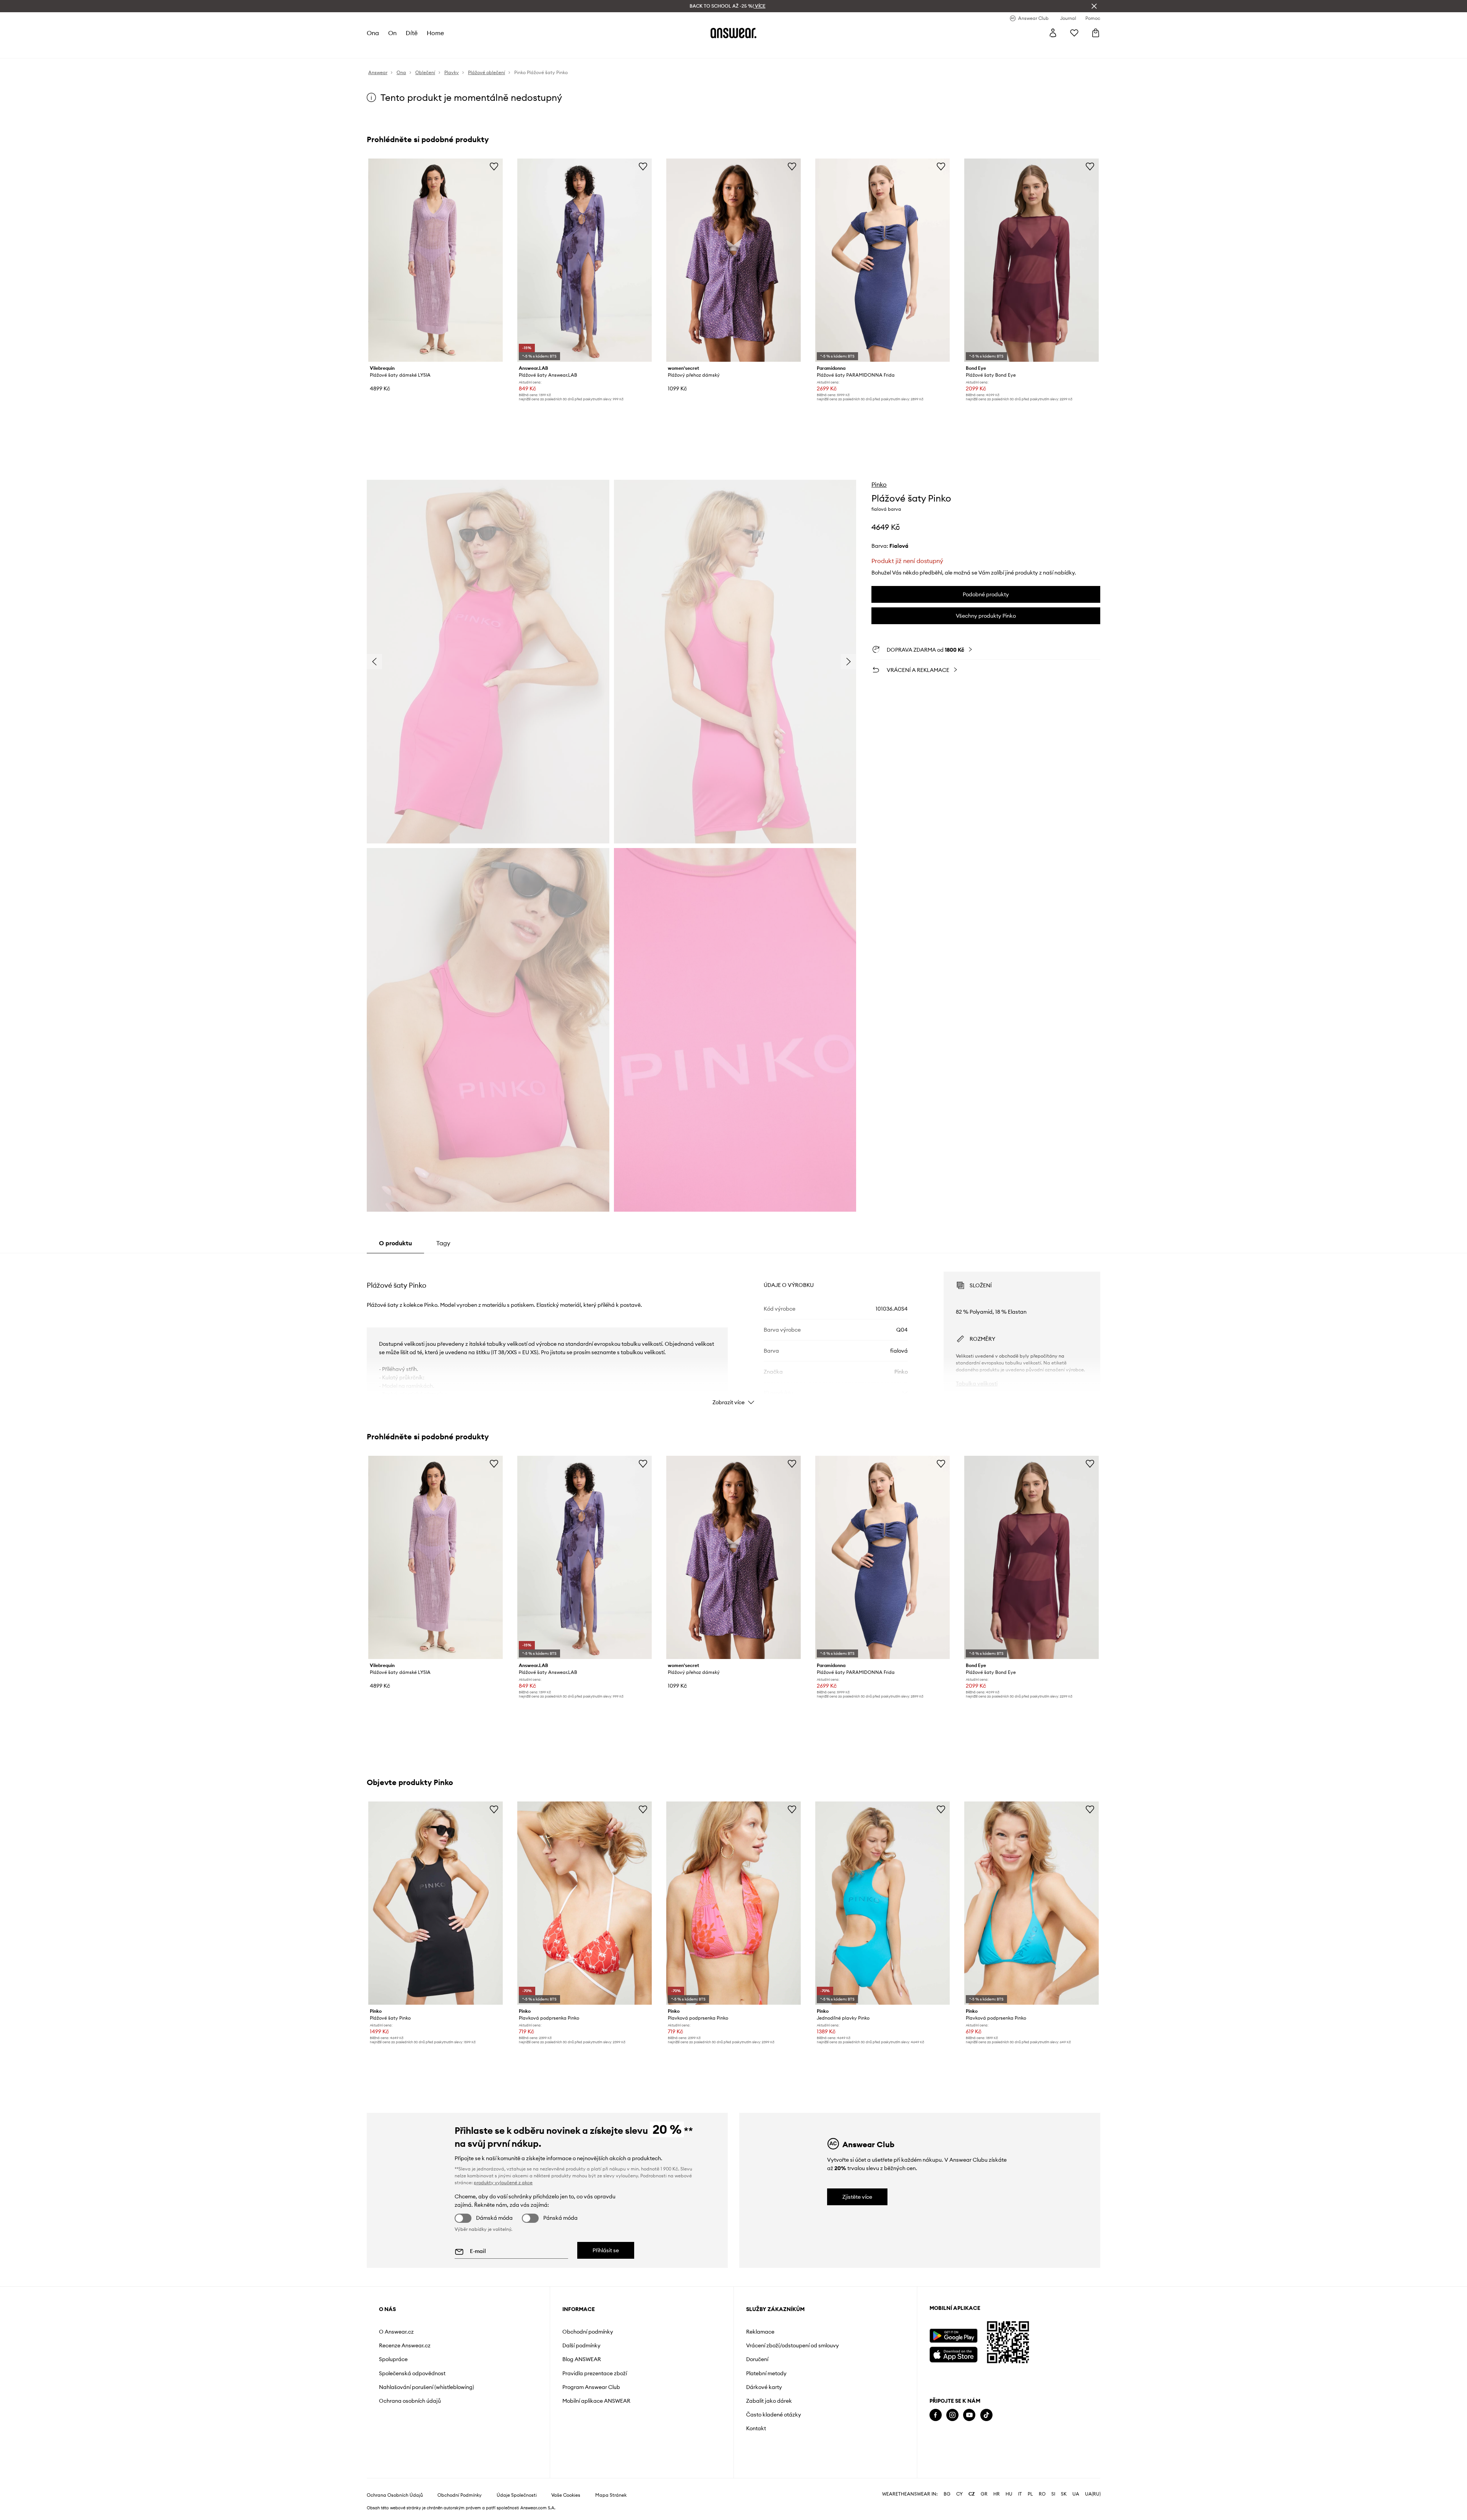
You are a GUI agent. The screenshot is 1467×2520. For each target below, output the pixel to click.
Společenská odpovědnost (412, 2373)
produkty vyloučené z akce (503, 2183)
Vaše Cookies (566, 2495)
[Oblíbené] (1074, 33)
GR (984, 2494)
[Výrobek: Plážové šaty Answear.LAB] (585, 260)
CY (959, 2494)
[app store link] (953, 2354)
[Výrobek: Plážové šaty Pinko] (436, 1903)
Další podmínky (581, 2345)
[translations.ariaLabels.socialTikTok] (986, 2415)
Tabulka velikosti (977, 1384)
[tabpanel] (733, 1332)
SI (1053, 2494)
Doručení (757, 2359)
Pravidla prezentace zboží (595, 2373)
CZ (972, 2494)
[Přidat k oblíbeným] (494, 166)
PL (1030, 2494)
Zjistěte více (857, 2197)
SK (1064, 2494)
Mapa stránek (611, 2495)
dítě (412, 33)
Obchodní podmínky (588, 2332)
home (435, 33)
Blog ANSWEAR (582, 2359)
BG (947, 2494)
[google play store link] (953, 2336)
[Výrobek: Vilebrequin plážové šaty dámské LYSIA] (436, 260)
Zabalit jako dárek (769, 2401)
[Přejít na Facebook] (936, 2415)
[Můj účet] (1053, 33)
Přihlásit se (606, 2250)
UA (1076, 2494)
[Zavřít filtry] (1094, 6)
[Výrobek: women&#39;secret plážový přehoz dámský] (733, 260)
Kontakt (756, 2428)
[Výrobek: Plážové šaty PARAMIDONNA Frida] (882, 260)
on (392, 33)
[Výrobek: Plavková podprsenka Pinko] (585, 1903)
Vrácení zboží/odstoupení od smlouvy (793, 2345)
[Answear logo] (733, 33)
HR (997, 2494)
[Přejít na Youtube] (969, 2415)
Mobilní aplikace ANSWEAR (596, 2401)
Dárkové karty (764, 2387)
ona (373, 33)
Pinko (879, 484)
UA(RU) (1093, 2494)
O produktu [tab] (395, 1243)
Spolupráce (393, 2359)
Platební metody (766, 2373)
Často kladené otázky (774, 2415)
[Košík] (1096, 33)
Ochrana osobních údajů (410, 2401)
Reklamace (760, 2332)
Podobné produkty (986, 594)
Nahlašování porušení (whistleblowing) (427, 2387)
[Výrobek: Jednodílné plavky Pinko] (882, 1903)
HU (1009, 2494)
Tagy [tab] (443, 1243)
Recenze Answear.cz (405, 2345)
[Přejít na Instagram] (952, 2415)
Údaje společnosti (517, 2495)
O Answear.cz (396, 2332)
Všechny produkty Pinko (986, 616)
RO (1042, 2494)
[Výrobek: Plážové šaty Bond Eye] (1031, 260)
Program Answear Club (591, 2387)
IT (1020, 2494)
